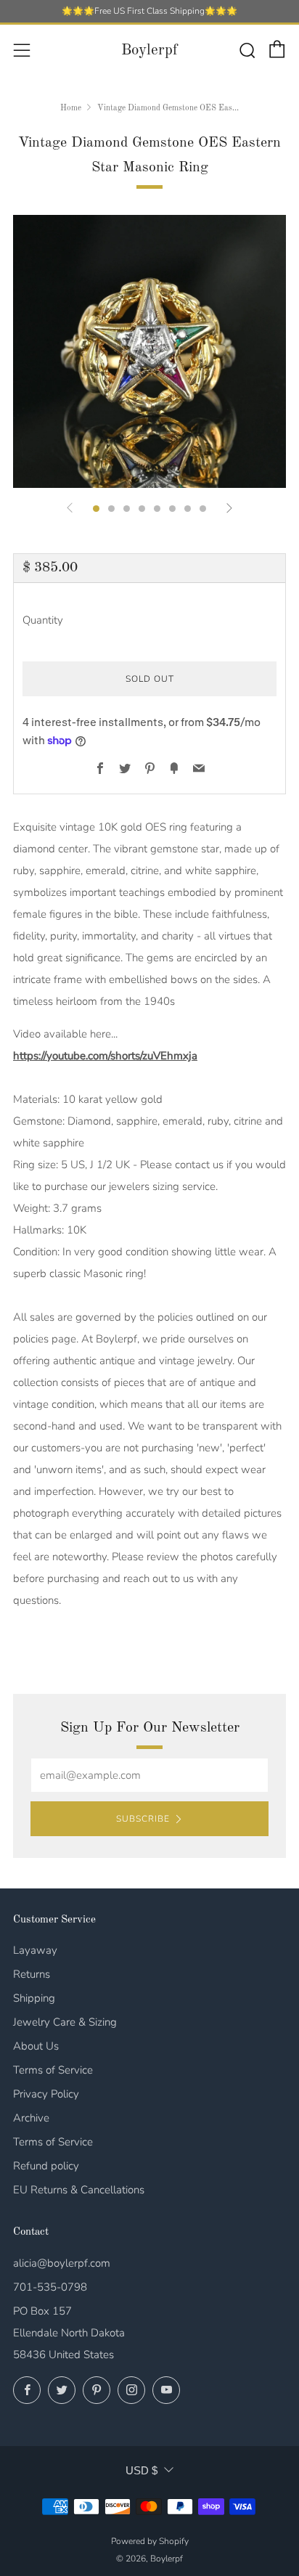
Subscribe (143, 1819)
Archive (31, 2118)
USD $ (142, 2470)
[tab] (96, 509)
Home (71, 108)
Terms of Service (53, 2070)
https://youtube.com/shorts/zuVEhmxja (105, 1056)
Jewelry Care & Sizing (65, 2022)
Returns (32, 1974)
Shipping (34, 1998)
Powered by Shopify (150, 2541)
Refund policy (46, 2166)
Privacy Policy (46, 2094)
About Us (36, 2046)
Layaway (35, 1950)
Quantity (43, 620)
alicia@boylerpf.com (62, 2263)
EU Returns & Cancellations (79, 2190)
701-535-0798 (50, 2287)
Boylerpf (149, 50)
